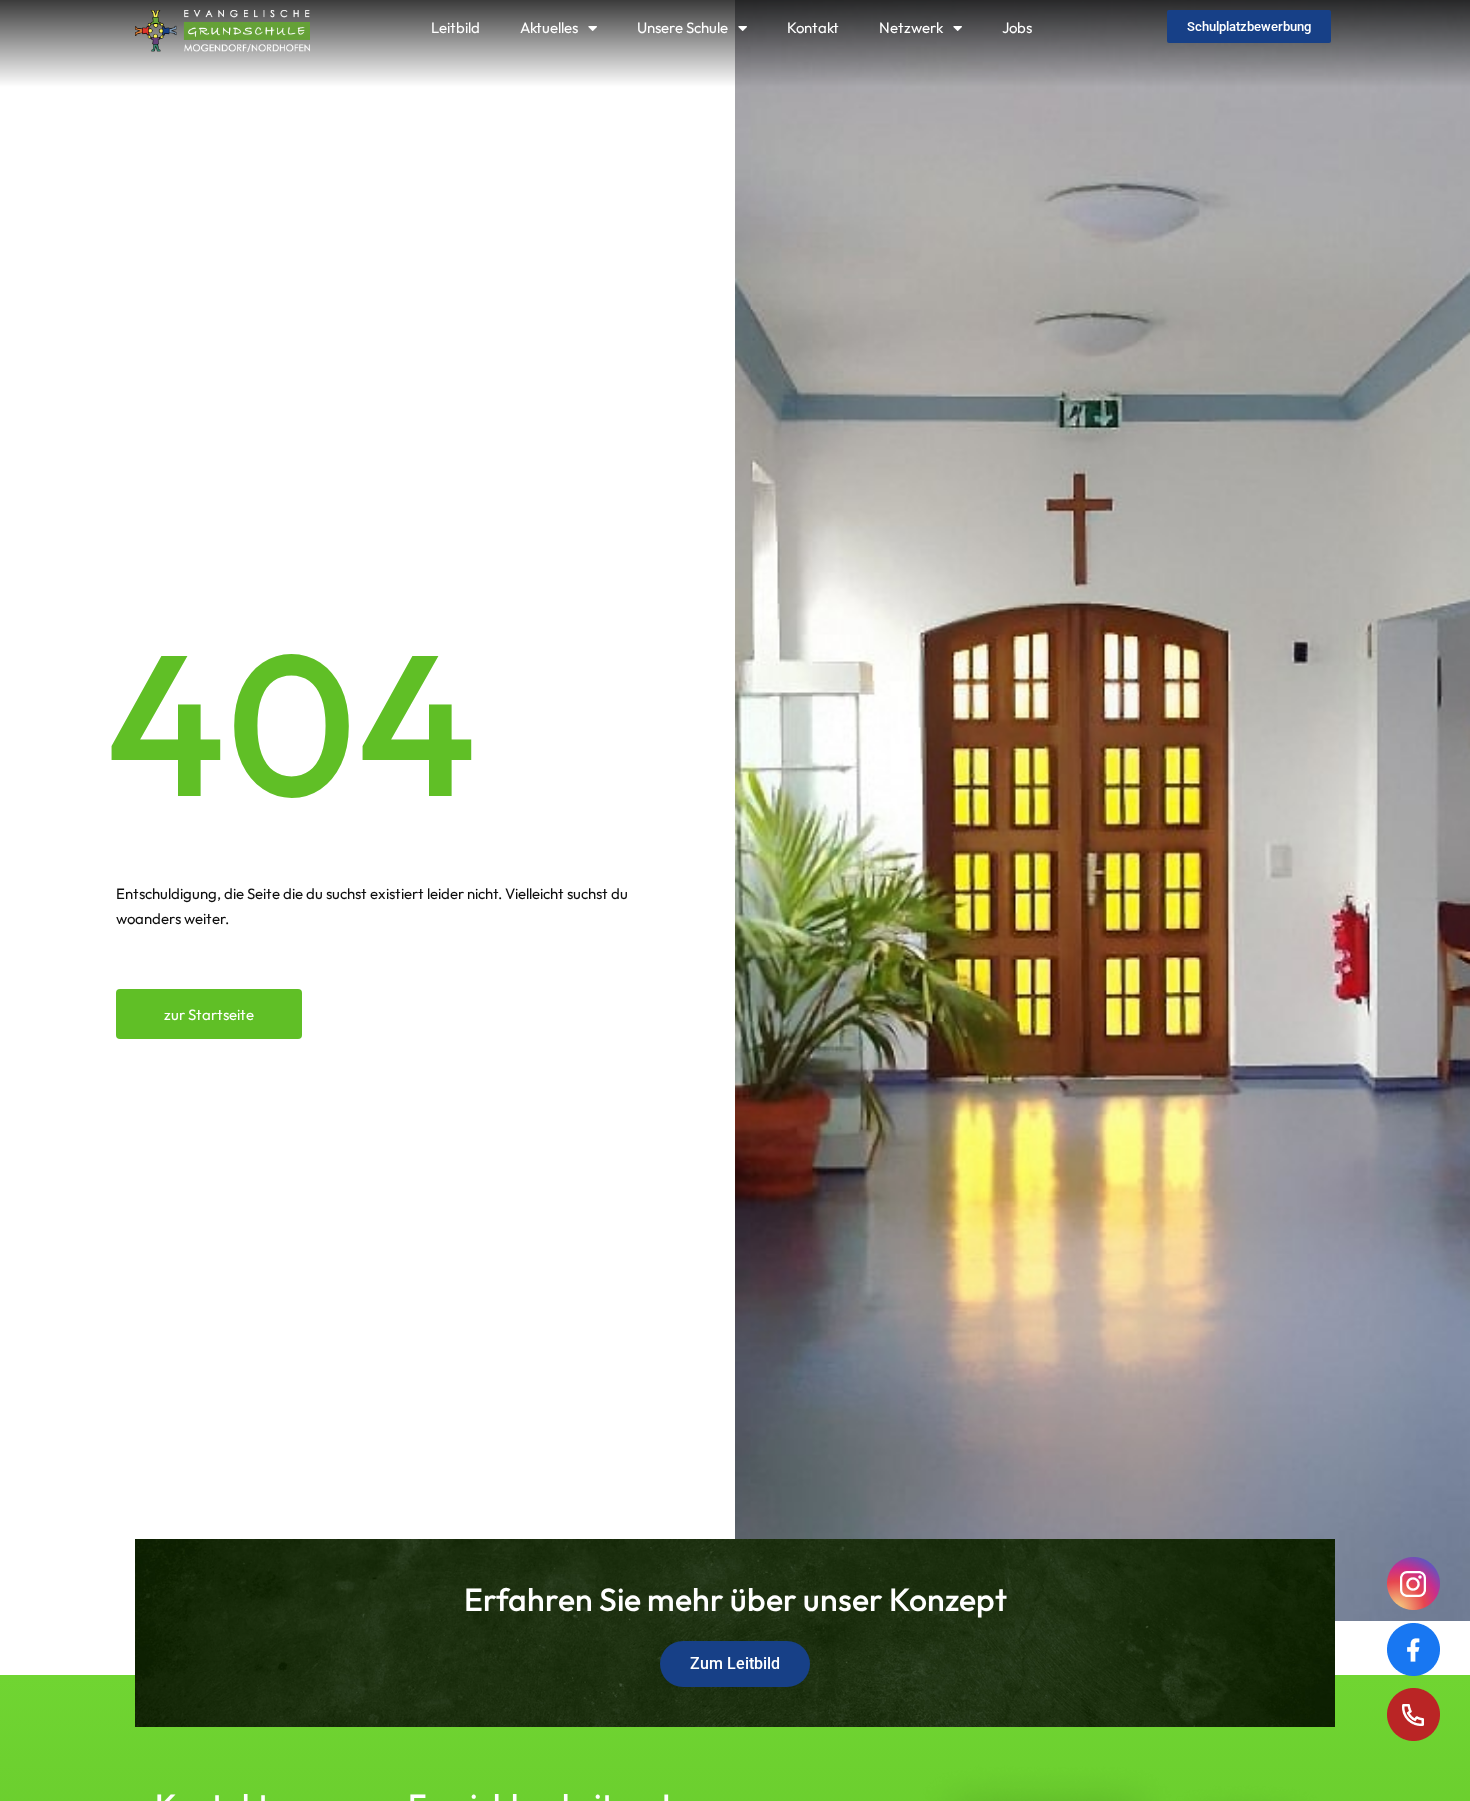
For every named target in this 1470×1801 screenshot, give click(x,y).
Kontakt (813, 27)
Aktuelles (549, 27)
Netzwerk (911, 27)
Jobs (1017, 27)
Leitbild (455, 27)
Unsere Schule (682, 27)
